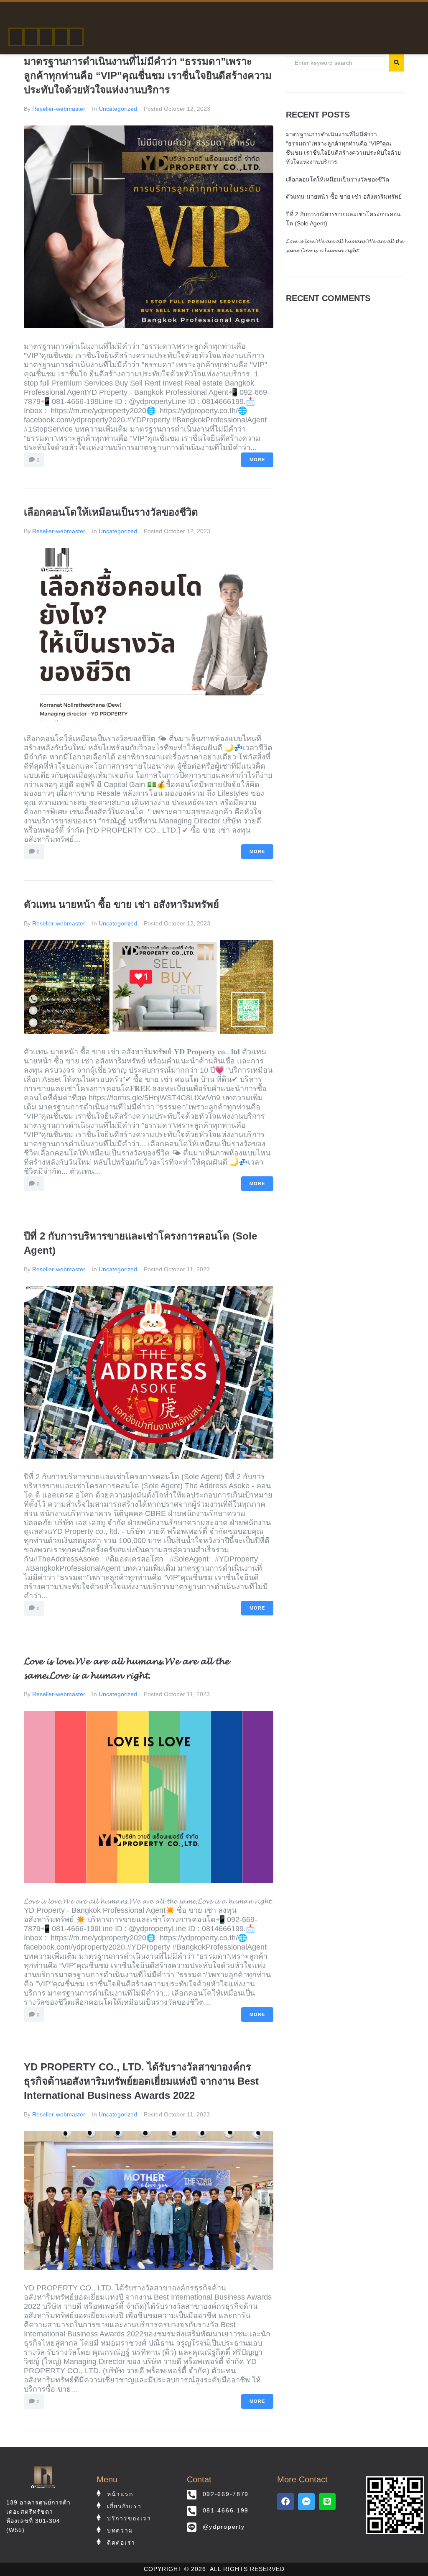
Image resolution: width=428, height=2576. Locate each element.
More (257, 460)
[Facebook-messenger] (306, 2502)
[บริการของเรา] (46, 37)
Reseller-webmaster (59, 109)
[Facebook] (285, 2502)
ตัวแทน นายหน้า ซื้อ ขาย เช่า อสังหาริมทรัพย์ (121, 904)
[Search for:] (335, 63)
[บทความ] (61, 37)
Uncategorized (118, 109)
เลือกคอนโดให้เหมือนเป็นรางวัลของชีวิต (111, 512)
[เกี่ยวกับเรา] (31, 37)
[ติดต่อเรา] (76, 37)
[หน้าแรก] (16, 37)
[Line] (327, 2502)
